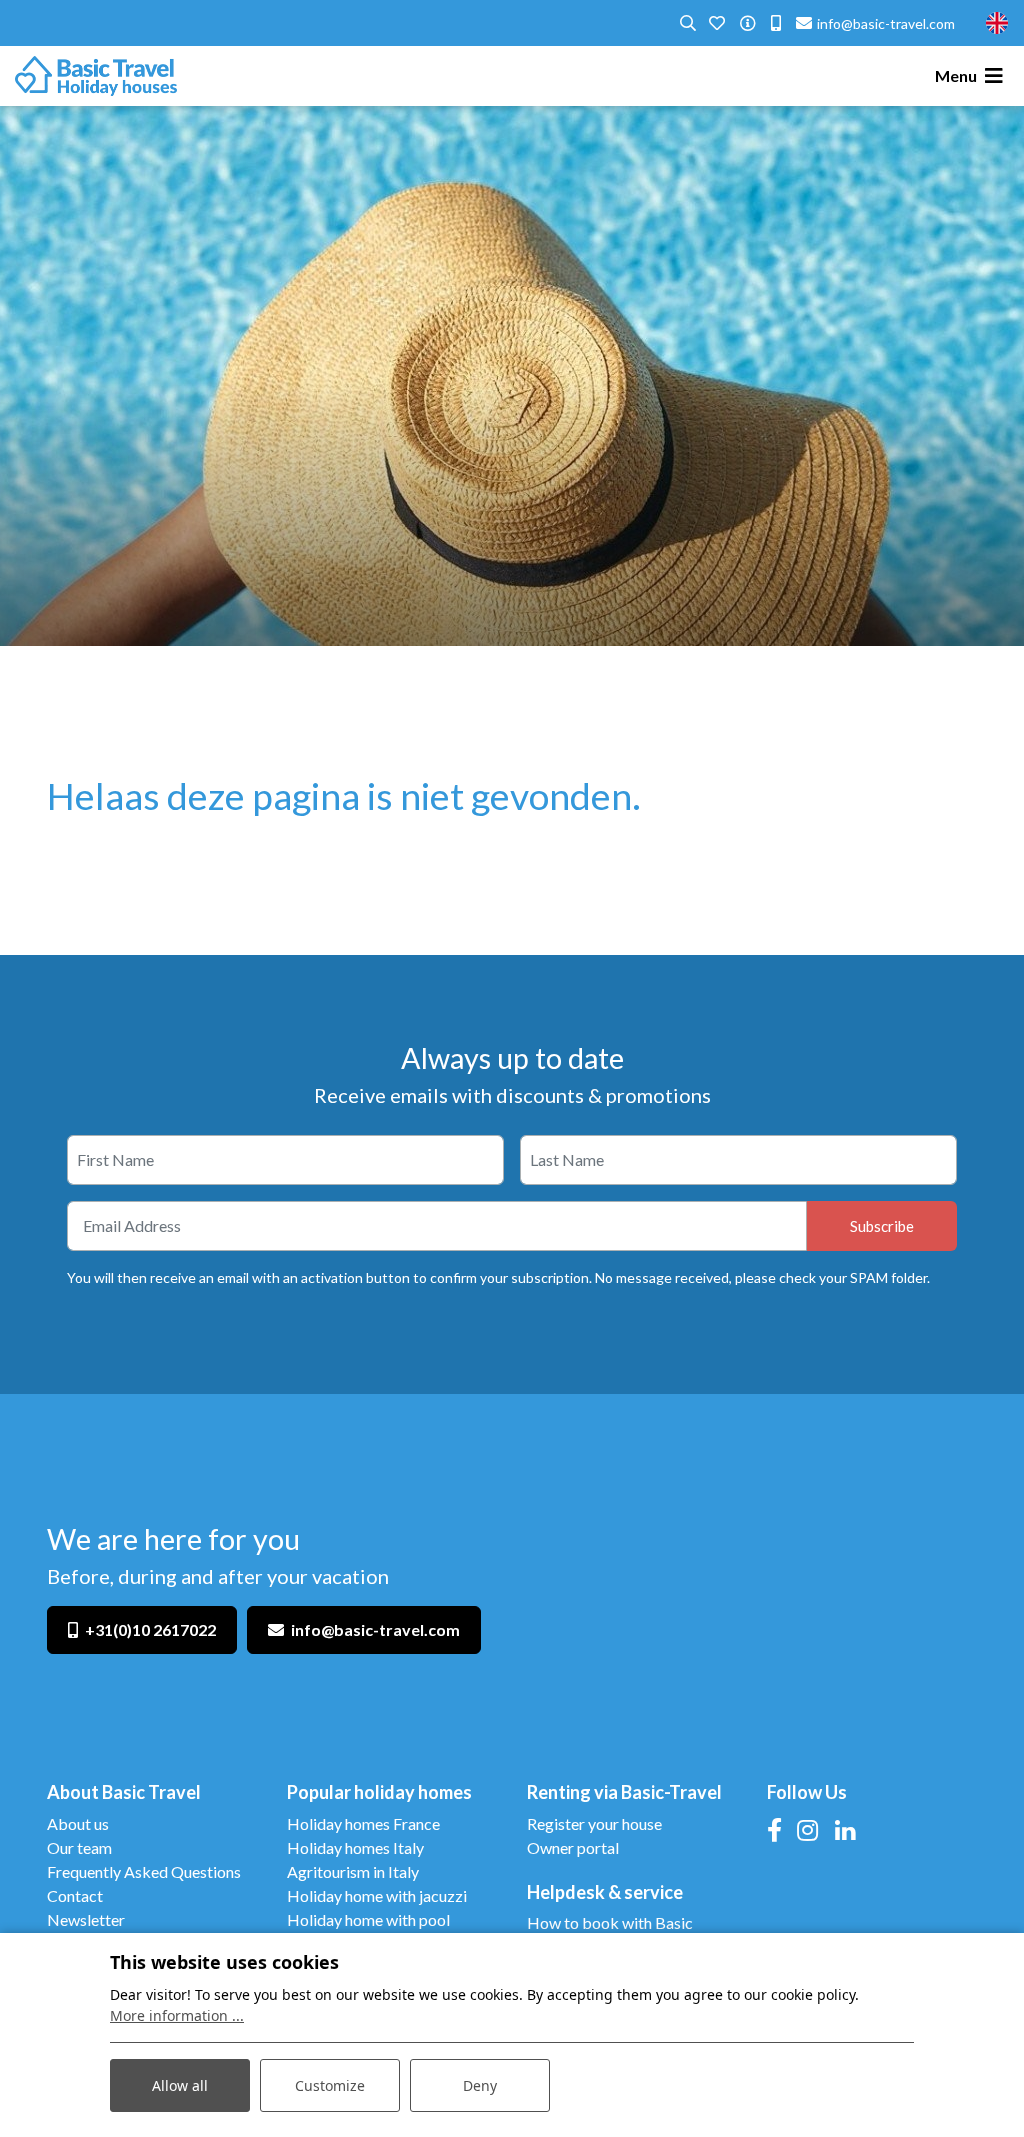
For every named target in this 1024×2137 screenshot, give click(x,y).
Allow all (180, 2085)
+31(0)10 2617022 (150, 1629)
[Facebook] (774, 1829)
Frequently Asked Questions (144, 1871)
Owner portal (573, 1847)
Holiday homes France (363, 1823)
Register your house (594, 1823)
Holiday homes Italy (355, 1847)
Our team (79, 1847)
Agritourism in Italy (353, 1871)
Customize (330, 2085)
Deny (480, 2085)
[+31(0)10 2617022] (776, 23)
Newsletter (86, 1919)
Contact (75, 1895)
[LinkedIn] (845, 1829)
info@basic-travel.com (375, 1629)
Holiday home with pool (368, 1919)
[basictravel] (96, 76)
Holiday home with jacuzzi (378, 1895)
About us (78, 1823)
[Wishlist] (717, 23)
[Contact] (748, 23)
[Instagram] (807, 1829)
